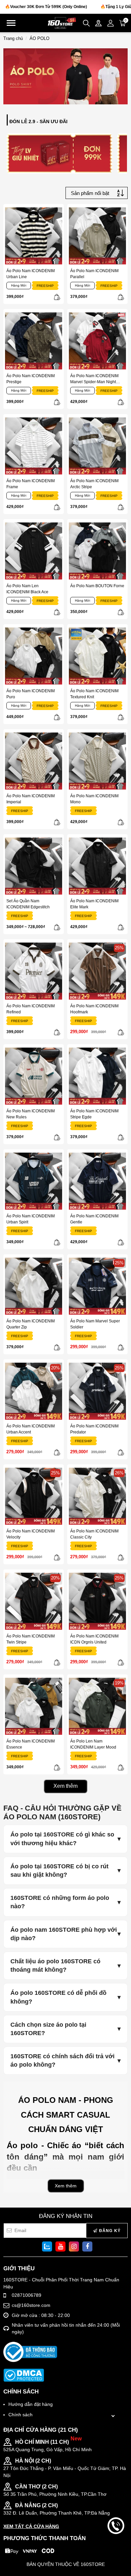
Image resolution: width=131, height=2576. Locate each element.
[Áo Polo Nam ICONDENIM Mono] (97, 761)
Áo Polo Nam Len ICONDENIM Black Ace (27, 589)
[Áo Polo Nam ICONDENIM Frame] (34, 446)
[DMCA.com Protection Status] (24, 2375)
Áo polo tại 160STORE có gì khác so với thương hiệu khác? (62, 1839)
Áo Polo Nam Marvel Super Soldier (95, 1324)
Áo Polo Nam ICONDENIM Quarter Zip (31, 1324)
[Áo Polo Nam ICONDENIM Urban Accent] (34, 1391)
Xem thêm (65, 1786)
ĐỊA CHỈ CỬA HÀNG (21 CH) (41, 2430)
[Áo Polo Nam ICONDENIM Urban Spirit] (34, 1181)
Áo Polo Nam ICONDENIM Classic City (94, 1534)
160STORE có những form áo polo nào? (60, 1902)
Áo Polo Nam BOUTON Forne (97, 586)
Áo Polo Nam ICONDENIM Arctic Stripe (94, 484)
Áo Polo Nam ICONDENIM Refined (31, 1009)
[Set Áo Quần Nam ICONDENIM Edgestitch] (34, 866)
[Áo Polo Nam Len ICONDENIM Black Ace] (34, 551)
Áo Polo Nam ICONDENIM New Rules (31, 1114)
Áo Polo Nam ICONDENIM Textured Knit (94, 694)
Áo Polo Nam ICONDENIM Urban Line (31, 274)
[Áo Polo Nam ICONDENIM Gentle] (97, 1181)
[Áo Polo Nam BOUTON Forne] (97, 551)
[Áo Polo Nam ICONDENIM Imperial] (34, 761)
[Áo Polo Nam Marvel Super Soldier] (97, 1286)
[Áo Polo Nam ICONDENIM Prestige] (34, 341)
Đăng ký (109, 2231)
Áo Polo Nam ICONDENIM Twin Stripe (31, 1639)
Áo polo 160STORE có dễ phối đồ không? (58, 1997)
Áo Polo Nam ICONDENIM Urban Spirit (31, 1219)
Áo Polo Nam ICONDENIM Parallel (94, 274)
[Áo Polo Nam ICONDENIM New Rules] (34, 1076)
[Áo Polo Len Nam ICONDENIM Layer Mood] (97, 1706)
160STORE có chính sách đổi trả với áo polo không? (62, 2060)
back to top (116, 2548)
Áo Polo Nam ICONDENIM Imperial (31, 799)
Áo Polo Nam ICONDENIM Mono (94, 799)
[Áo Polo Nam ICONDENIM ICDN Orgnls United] (97, 1601)
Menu (11, 23)
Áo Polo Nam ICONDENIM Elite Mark (94, 904)
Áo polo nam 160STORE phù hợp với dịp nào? (64, 1934)
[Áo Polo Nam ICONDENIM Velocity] (34, 1496)
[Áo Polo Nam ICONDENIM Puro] (34, 656)
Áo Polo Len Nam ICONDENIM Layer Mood (93, 1744)
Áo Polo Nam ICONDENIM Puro (31, 694)
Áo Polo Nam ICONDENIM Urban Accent (31, 1429)
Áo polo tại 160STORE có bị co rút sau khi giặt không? (59, 1871)
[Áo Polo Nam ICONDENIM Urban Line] (34, 236)
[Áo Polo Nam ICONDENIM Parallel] (97, 236)
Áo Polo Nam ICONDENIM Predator (94, 1429)
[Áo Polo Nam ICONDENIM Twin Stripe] (34, 1601)
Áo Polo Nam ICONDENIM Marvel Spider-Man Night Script (94, 379)
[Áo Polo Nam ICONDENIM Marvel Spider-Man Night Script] (97, 341)
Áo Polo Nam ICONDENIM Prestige (31, 379)
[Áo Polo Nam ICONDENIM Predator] (97, 1391)
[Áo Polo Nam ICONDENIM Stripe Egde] (97, 1076)
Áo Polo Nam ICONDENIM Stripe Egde (94, 1114)
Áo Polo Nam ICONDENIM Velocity (31, 1534)
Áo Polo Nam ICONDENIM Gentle (94, 1219)
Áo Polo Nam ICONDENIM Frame (31, 484)
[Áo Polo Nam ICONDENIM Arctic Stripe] (97, 446)
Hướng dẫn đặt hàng (31, 2404)
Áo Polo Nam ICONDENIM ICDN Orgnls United (94, 1639)
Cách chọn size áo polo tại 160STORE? (48, 2029)
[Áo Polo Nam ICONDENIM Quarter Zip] (34, 1286)
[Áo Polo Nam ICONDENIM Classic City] (97, 1496)
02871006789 (27, 2295)
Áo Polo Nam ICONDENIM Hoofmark (94, 1009)
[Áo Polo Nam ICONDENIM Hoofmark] (97, 971)
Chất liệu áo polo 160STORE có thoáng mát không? (55, 1965)
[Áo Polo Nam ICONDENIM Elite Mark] (97, 866)
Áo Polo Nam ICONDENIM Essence (31, 1744)
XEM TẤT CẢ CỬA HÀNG (31, 2526)
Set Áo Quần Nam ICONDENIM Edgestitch (28, 904)
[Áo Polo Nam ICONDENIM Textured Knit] (97, 656)
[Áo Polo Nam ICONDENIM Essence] (34, 1706)
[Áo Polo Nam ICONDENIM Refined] (34, 971)
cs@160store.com (31, 2305)
